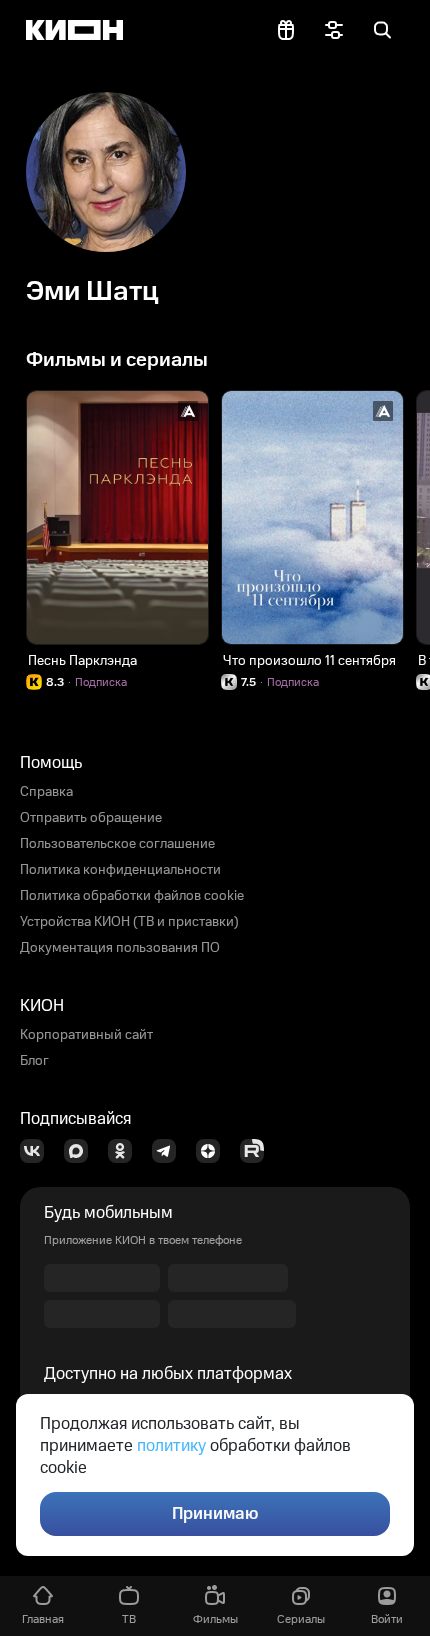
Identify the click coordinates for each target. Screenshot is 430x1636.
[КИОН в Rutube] (258, 1151)
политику (171, 1446)
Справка (46, 792)
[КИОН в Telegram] (170, 1151)
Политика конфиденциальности (120, 870)
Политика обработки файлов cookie (132, 896)
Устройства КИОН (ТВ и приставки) (129, 922)
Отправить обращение (91, 818)
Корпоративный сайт (86, 1035)
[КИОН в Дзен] (214, 1151)
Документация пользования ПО (120, 948)
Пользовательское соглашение (117, 844)
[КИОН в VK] (38, 1151)
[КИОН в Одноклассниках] (126, 1151)
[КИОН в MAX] (82, 1151)
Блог (34, 1061)
